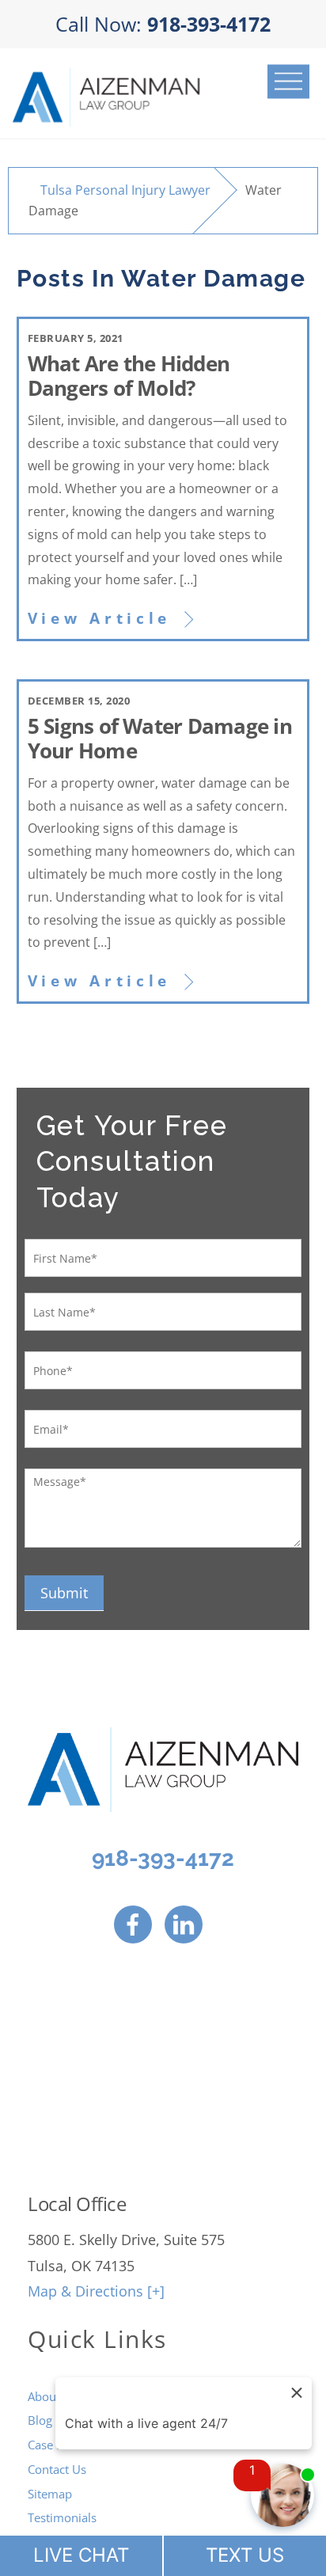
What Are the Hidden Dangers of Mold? (129, 376)
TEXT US (245, 2555)
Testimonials (62, 2517)
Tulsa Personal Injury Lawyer (125, 190)
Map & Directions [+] (96, 2291)
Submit (64, 1593)
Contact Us (57, 2469)
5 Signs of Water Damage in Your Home (160, 739)
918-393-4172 (163, 1858)
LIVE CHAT (81, 2555)
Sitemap (50, 2494)
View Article (99, 618)
